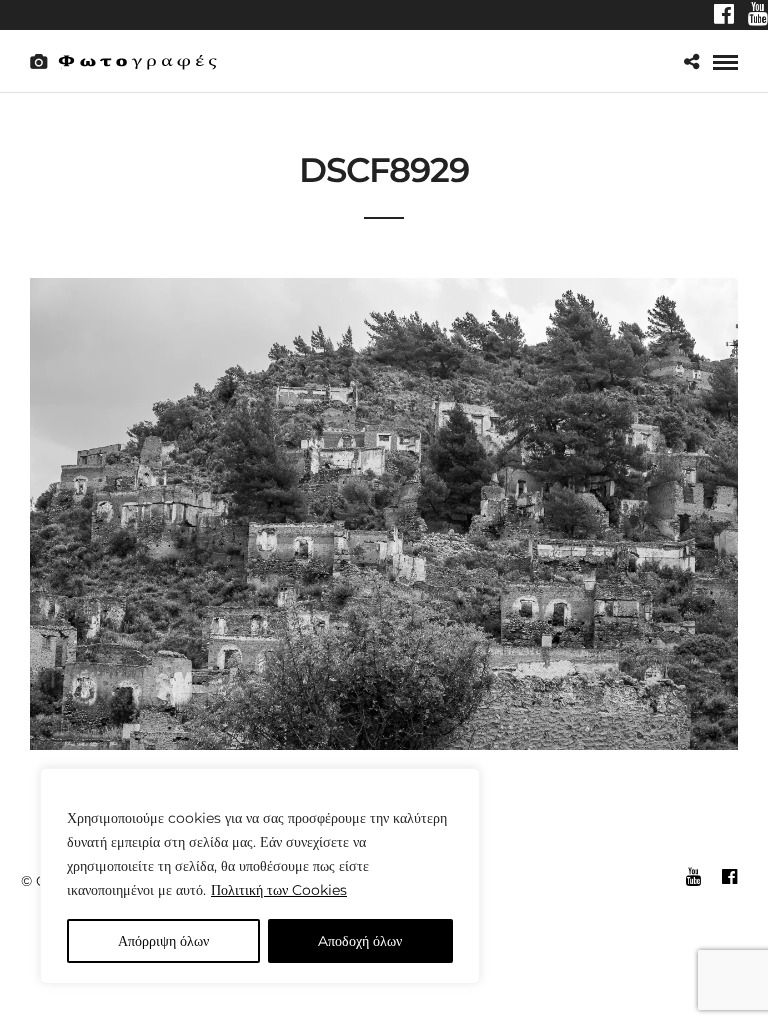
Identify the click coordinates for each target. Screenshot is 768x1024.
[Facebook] (724, 16)
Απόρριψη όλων (163, 941)
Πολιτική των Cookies (279, 890)
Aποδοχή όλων (360, 941)
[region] (260, 876)
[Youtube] (758, 16)
